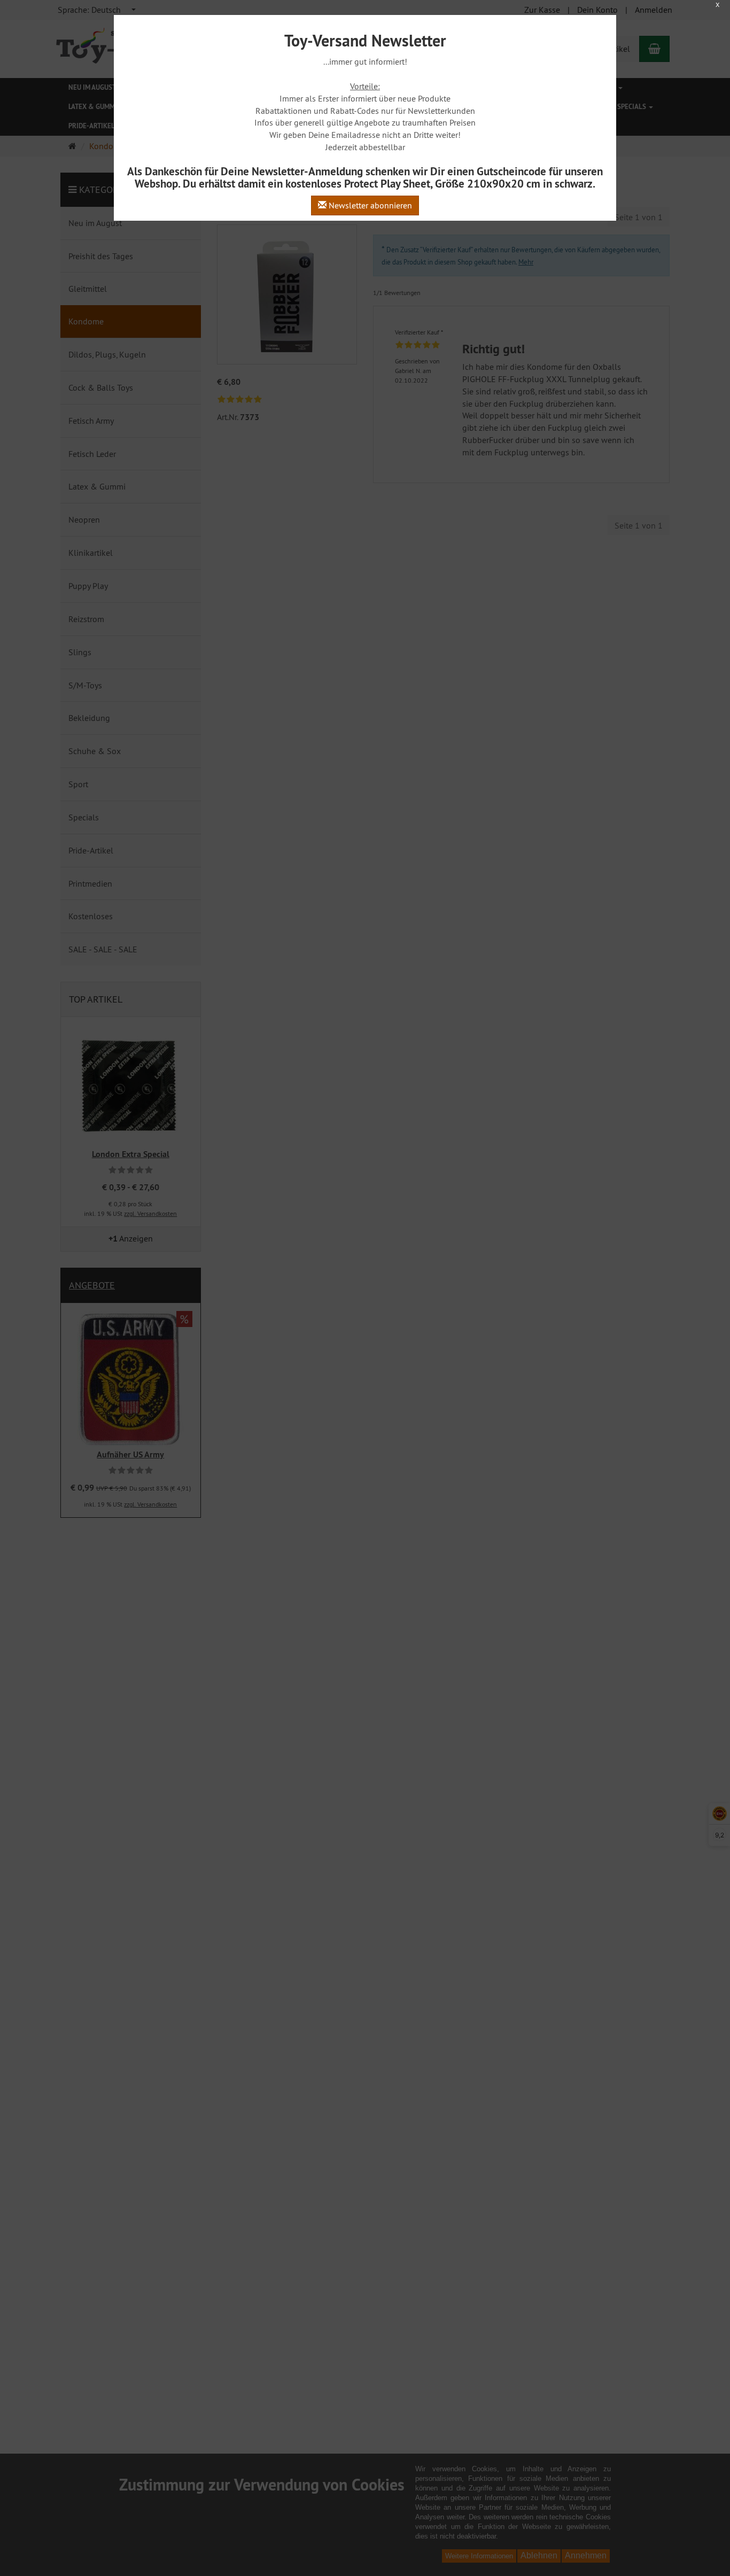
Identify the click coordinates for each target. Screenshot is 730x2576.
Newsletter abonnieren (369, 205)
